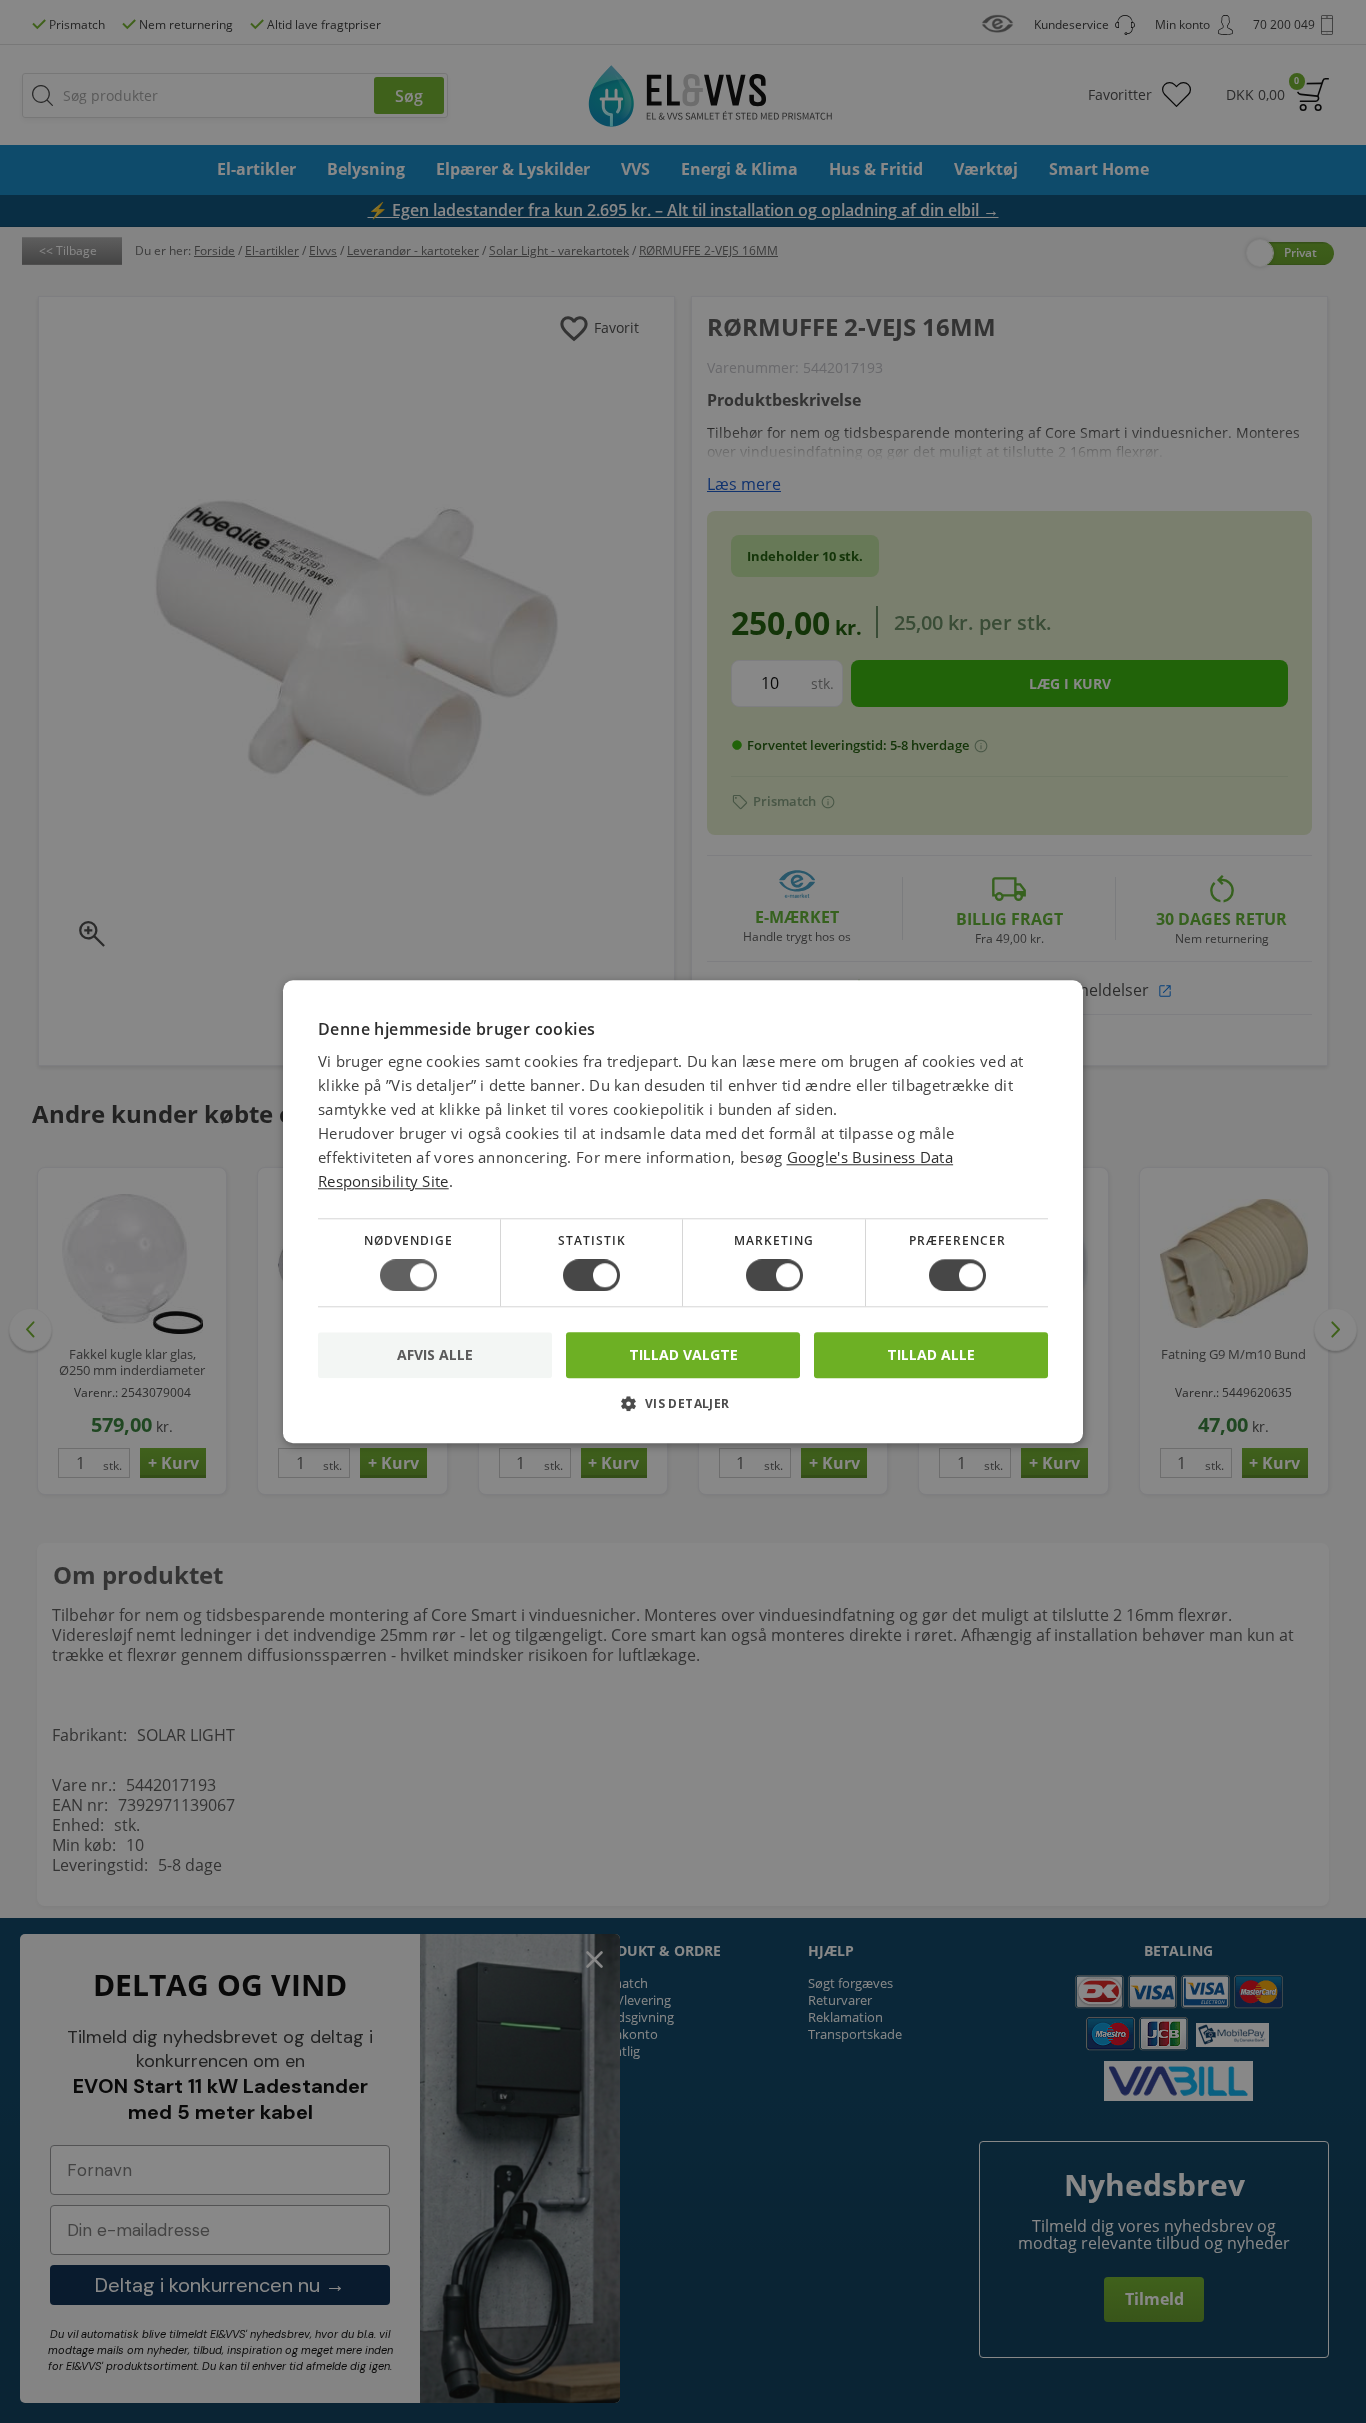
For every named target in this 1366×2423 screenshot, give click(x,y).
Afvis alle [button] (435, 1354)
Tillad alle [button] (931, 1354)
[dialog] (683, 1211)
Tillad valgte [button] (683, 1354)
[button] (683, 1410)
